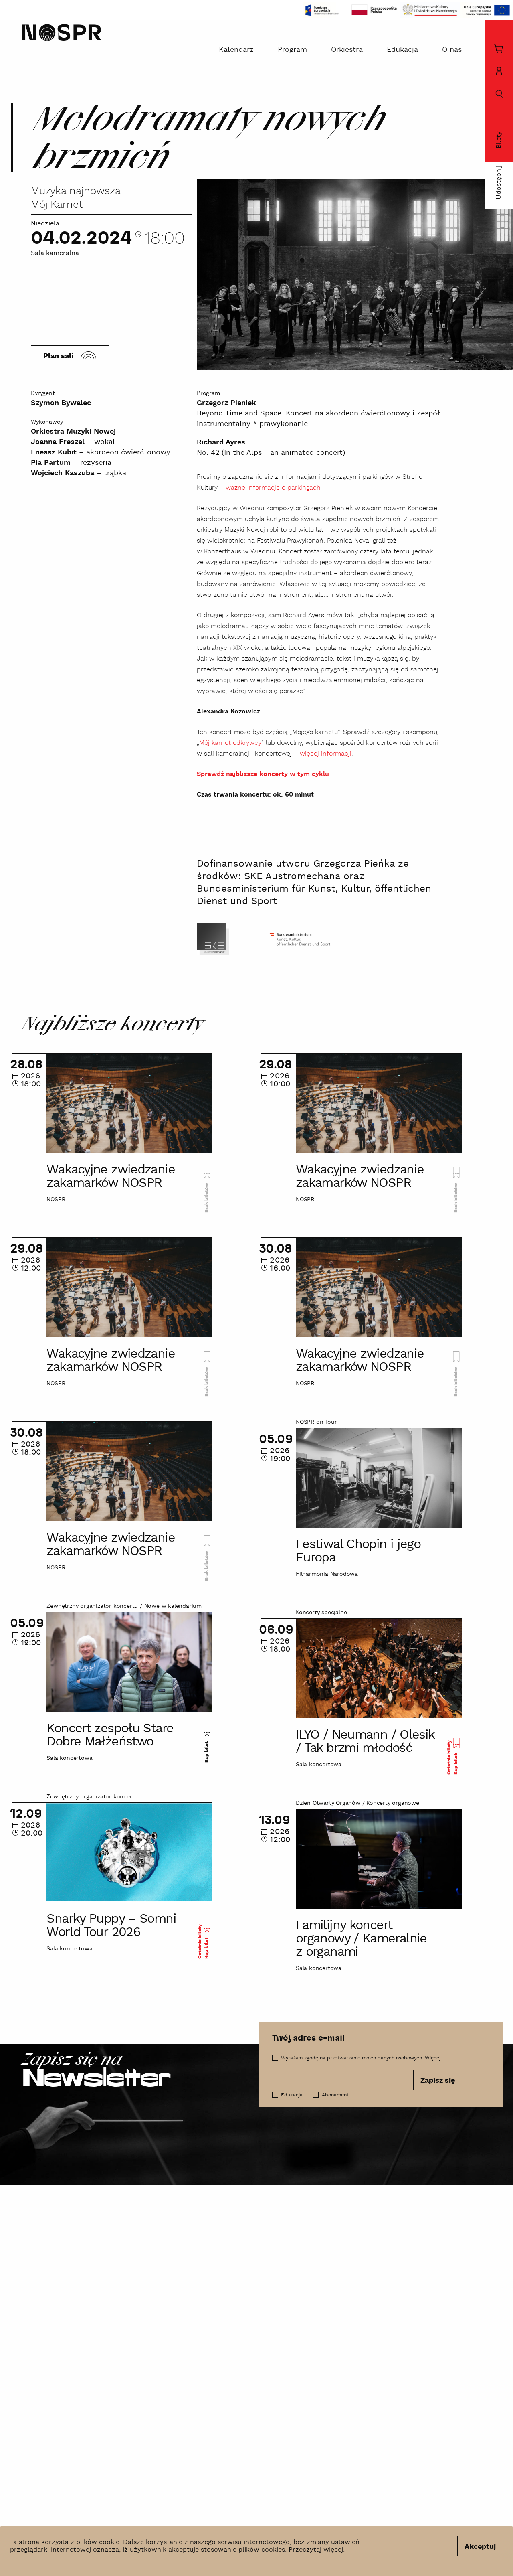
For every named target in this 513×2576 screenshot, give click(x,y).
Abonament (335, 2095)
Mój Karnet (57, 205)
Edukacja (402, 50)
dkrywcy (249, 743)
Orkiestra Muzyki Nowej (73, 431)
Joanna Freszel (58, 442)
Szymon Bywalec (61, 403)
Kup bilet (207, 1751)
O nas (452, 50)
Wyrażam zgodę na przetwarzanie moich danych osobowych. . (361, 2058)
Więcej (433, 2058)
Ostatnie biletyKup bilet (452, 1757)
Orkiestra (347, 50)
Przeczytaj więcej (316, 2550)
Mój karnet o (218, 743)
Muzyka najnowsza (76, 191)
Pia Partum (51, 463)
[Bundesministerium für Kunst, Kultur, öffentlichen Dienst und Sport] (300, 939)
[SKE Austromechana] (213, 939)
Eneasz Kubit (54, 452)
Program (292, 50)
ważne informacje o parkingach (273, 488)
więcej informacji (326, 754)
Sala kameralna (55, 253)
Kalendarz (236, 50)
